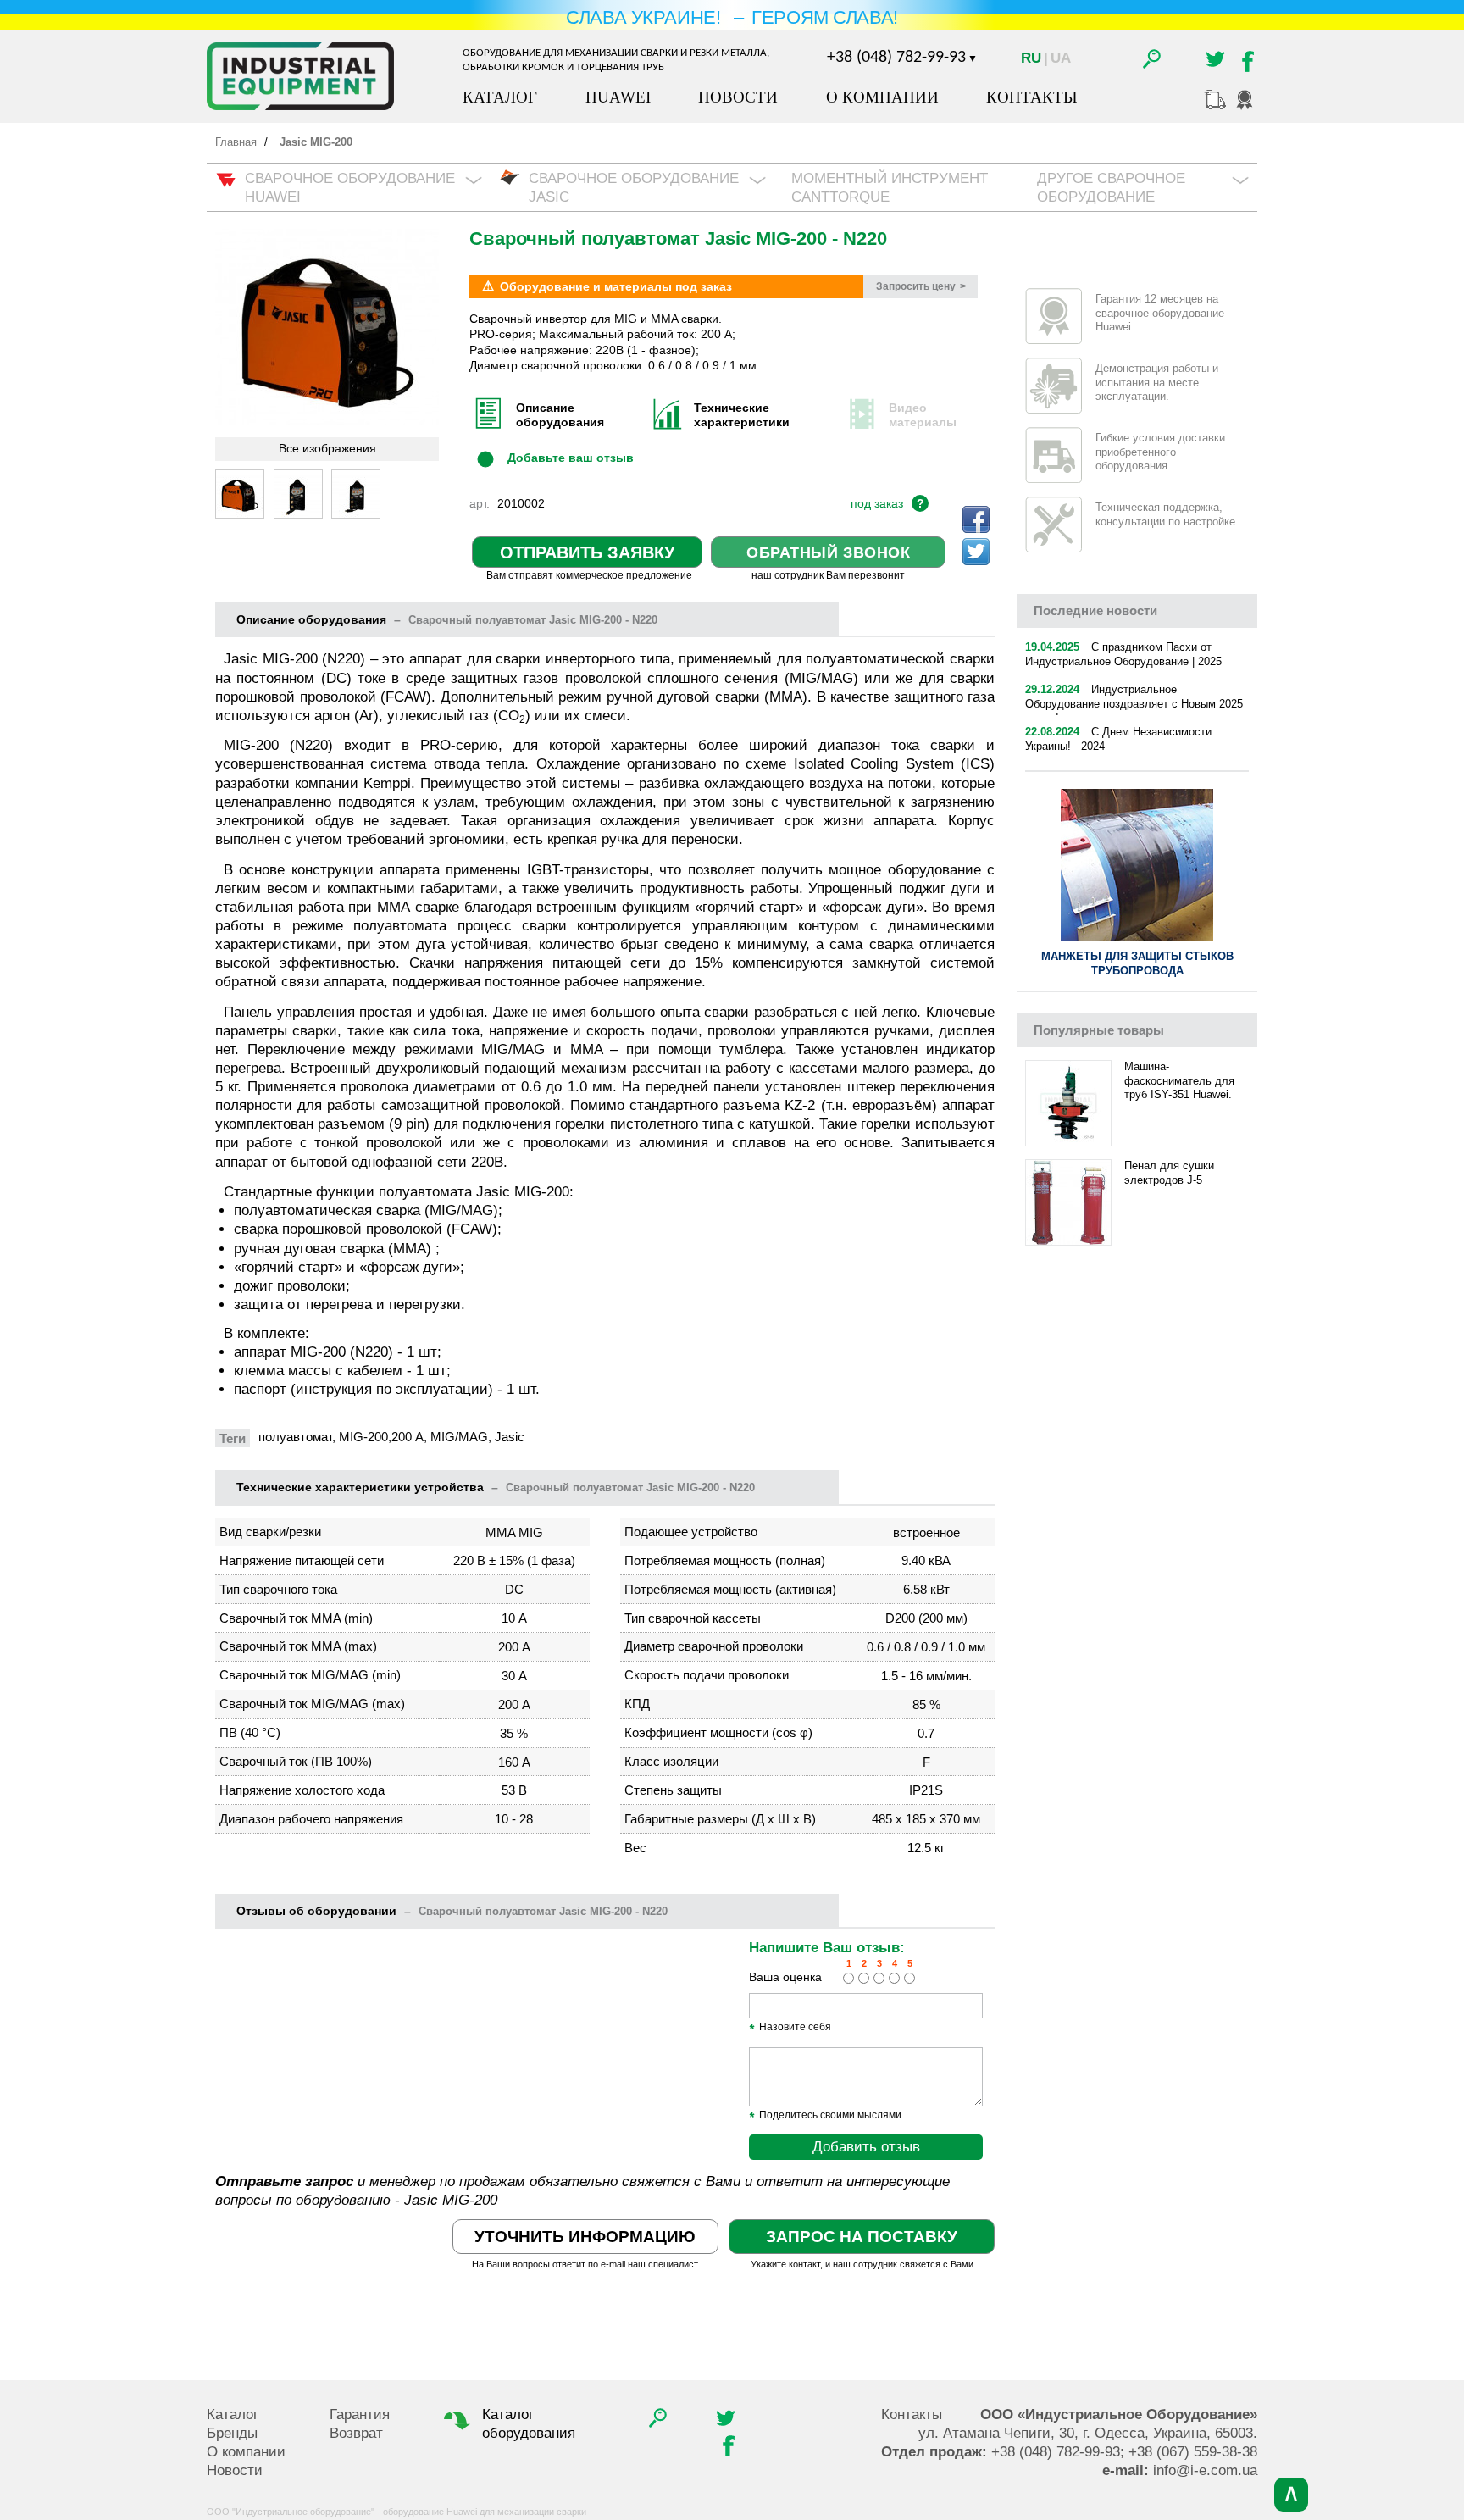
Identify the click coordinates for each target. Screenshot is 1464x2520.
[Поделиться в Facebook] (976, 519)
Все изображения (327, 449)
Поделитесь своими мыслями (825, 2116)
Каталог (500, 97)
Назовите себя (790, 2028)
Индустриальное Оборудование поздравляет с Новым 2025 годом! (1134, 704)
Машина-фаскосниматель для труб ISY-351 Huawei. (1179, 1081)
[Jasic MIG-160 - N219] (298, 494)
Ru (1031, 58)
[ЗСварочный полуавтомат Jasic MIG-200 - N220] (240, 494)
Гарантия (360, 2415)
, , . (1088, 2433)
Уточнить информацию (585, 2237)
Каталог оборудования (529, 2424)
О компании (882, 97)
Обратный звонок (828, 552)
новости (1095, 611)
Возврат (356, 2433)
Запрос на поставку (862, 2237)
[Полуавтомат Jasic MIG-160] (356, 494)
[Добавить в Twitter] (976, 552)
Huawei (618, 97)
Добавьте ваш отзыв (571, 458)
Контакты (1032, 97)
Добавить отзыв (866, 2147)
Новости (738, 97)
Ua (1061, 58)
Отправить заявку (587, 552)
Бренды (232, 2433)
